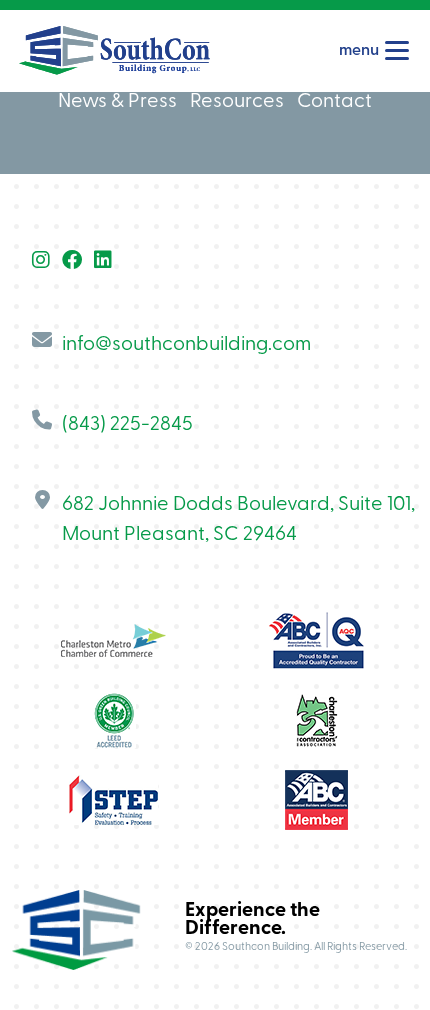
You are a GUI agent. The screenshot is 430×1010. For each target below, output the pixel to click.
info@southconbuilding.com (186, 345)
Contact (334, 102)
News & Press (117, 102)
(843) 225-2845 (127, 425)
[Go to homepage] (114, 50)
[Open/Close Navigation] (397, 51)
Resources (237, 102)
